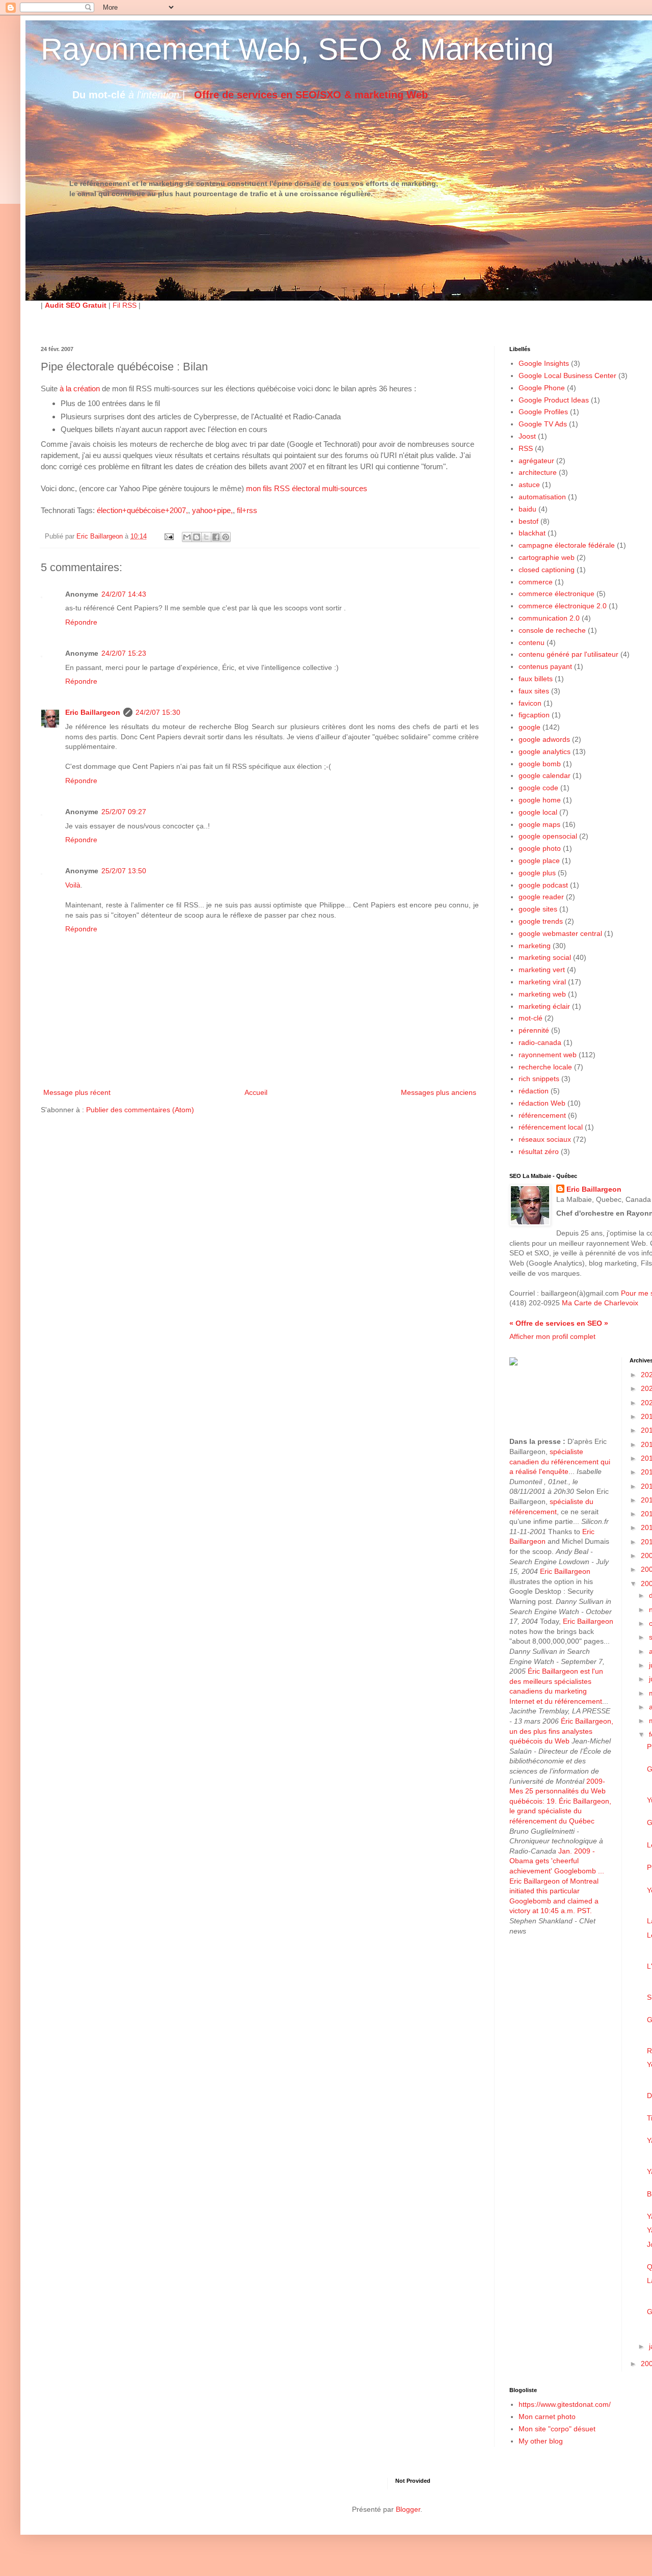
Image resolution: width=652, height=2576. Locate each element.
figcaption (534, 715)
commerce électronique (556, 594)
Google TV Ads (543, 424)
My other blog (541, 2441)
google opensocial (548, 836)
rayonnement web (548, 1055)
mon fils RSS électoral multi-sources (307, 488)
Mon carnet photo (547, 2417)
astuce (529, 485)
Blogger (408, 2509)
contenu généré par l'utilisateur (568, 654)
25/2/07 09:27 (124, 812)
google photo (540, 848)
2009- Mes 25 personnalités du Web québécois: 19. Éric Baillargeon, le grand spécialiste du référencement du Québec (560, 1801)
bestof (528, 521)
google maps (539, 824)
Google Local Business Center (567, 375)
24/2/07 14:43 (124, 594)
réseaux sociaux (545, 1139)
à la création (80, 388)
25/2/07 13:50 (124, 871)
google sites (538, 909)
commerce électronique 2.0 (563, 606)
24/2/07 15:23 (124, 653)
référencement (542, 1115)
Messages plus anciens (439, 1092)
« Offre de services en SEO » (559, 1323)
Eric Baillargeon (93, 712)
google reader (541, 897)
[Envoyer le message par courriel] (169, 536)
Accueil (256, 1092)
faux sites (534, 691)
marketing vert (542, 970)
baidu (527, 509)
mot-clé (531, 1018)
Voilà (73, 885)
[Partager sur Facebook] (216, 537)
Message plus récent (77, 1092)
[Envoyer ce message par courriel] (187, 537)
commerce (536, 582)
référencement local (551, 1127)
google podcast (543, 885)
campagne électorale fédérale (567, 545)
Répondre (81, 622)
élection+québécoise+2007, (142, 510)
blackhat (532, 533)
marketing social (545, 957)
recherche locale (545, 1067)
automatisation (542, 497)
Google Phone (542, 388)
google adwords (544, 739)
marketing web (542, 994)
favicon (530, 703)
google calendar (545, 775)
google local (538, 812)
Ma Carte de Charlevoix (600, 1303)
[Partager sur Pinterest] (226, 537)
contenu (532, 642)
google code (538, 788)
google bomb (540, 764)
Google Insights (544, 363)
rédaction (534, 1091)
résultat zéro (539, 1151)
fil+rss (247, 510)
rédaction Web (542, 1103)
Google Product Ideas (554, 400)
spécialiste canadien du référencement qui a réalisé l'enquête (560, 1461)
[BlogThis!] (197, 537)
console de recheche (552, 630)
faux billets (536, 679)
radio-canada (540, 1042)
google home (540, 800)
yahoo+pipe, (212, 510)
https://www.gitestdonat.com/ (565, 2404)
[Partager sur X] (206, 537)
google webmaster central (560, 933)
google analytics (545, 752)
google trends (541, 921)
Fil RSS (125, 305)
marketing (535, 946)
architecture (538, 472)
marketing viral (542, 982)
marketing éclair (544, 1006)
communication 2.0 (549, 618)
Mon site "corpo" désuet (557, 2429)
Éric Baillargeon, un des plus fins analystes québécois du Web (561, 1731)
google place (539, 861)
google (529, 727)
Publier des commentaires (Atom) (140, 1110)
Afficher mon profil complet (552, 1336)
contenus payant (545, 666)
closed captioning (547, 570)
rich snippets (539, 1079)
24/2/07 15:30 (158, 712)
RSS (526, 448)
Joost (527, 436)
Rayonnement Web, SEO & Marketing (297, 49)
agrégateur (536, 461)
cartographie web (547, 557)
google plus (537, 873)
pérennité (534, 1030)
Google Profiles (543, 412)
